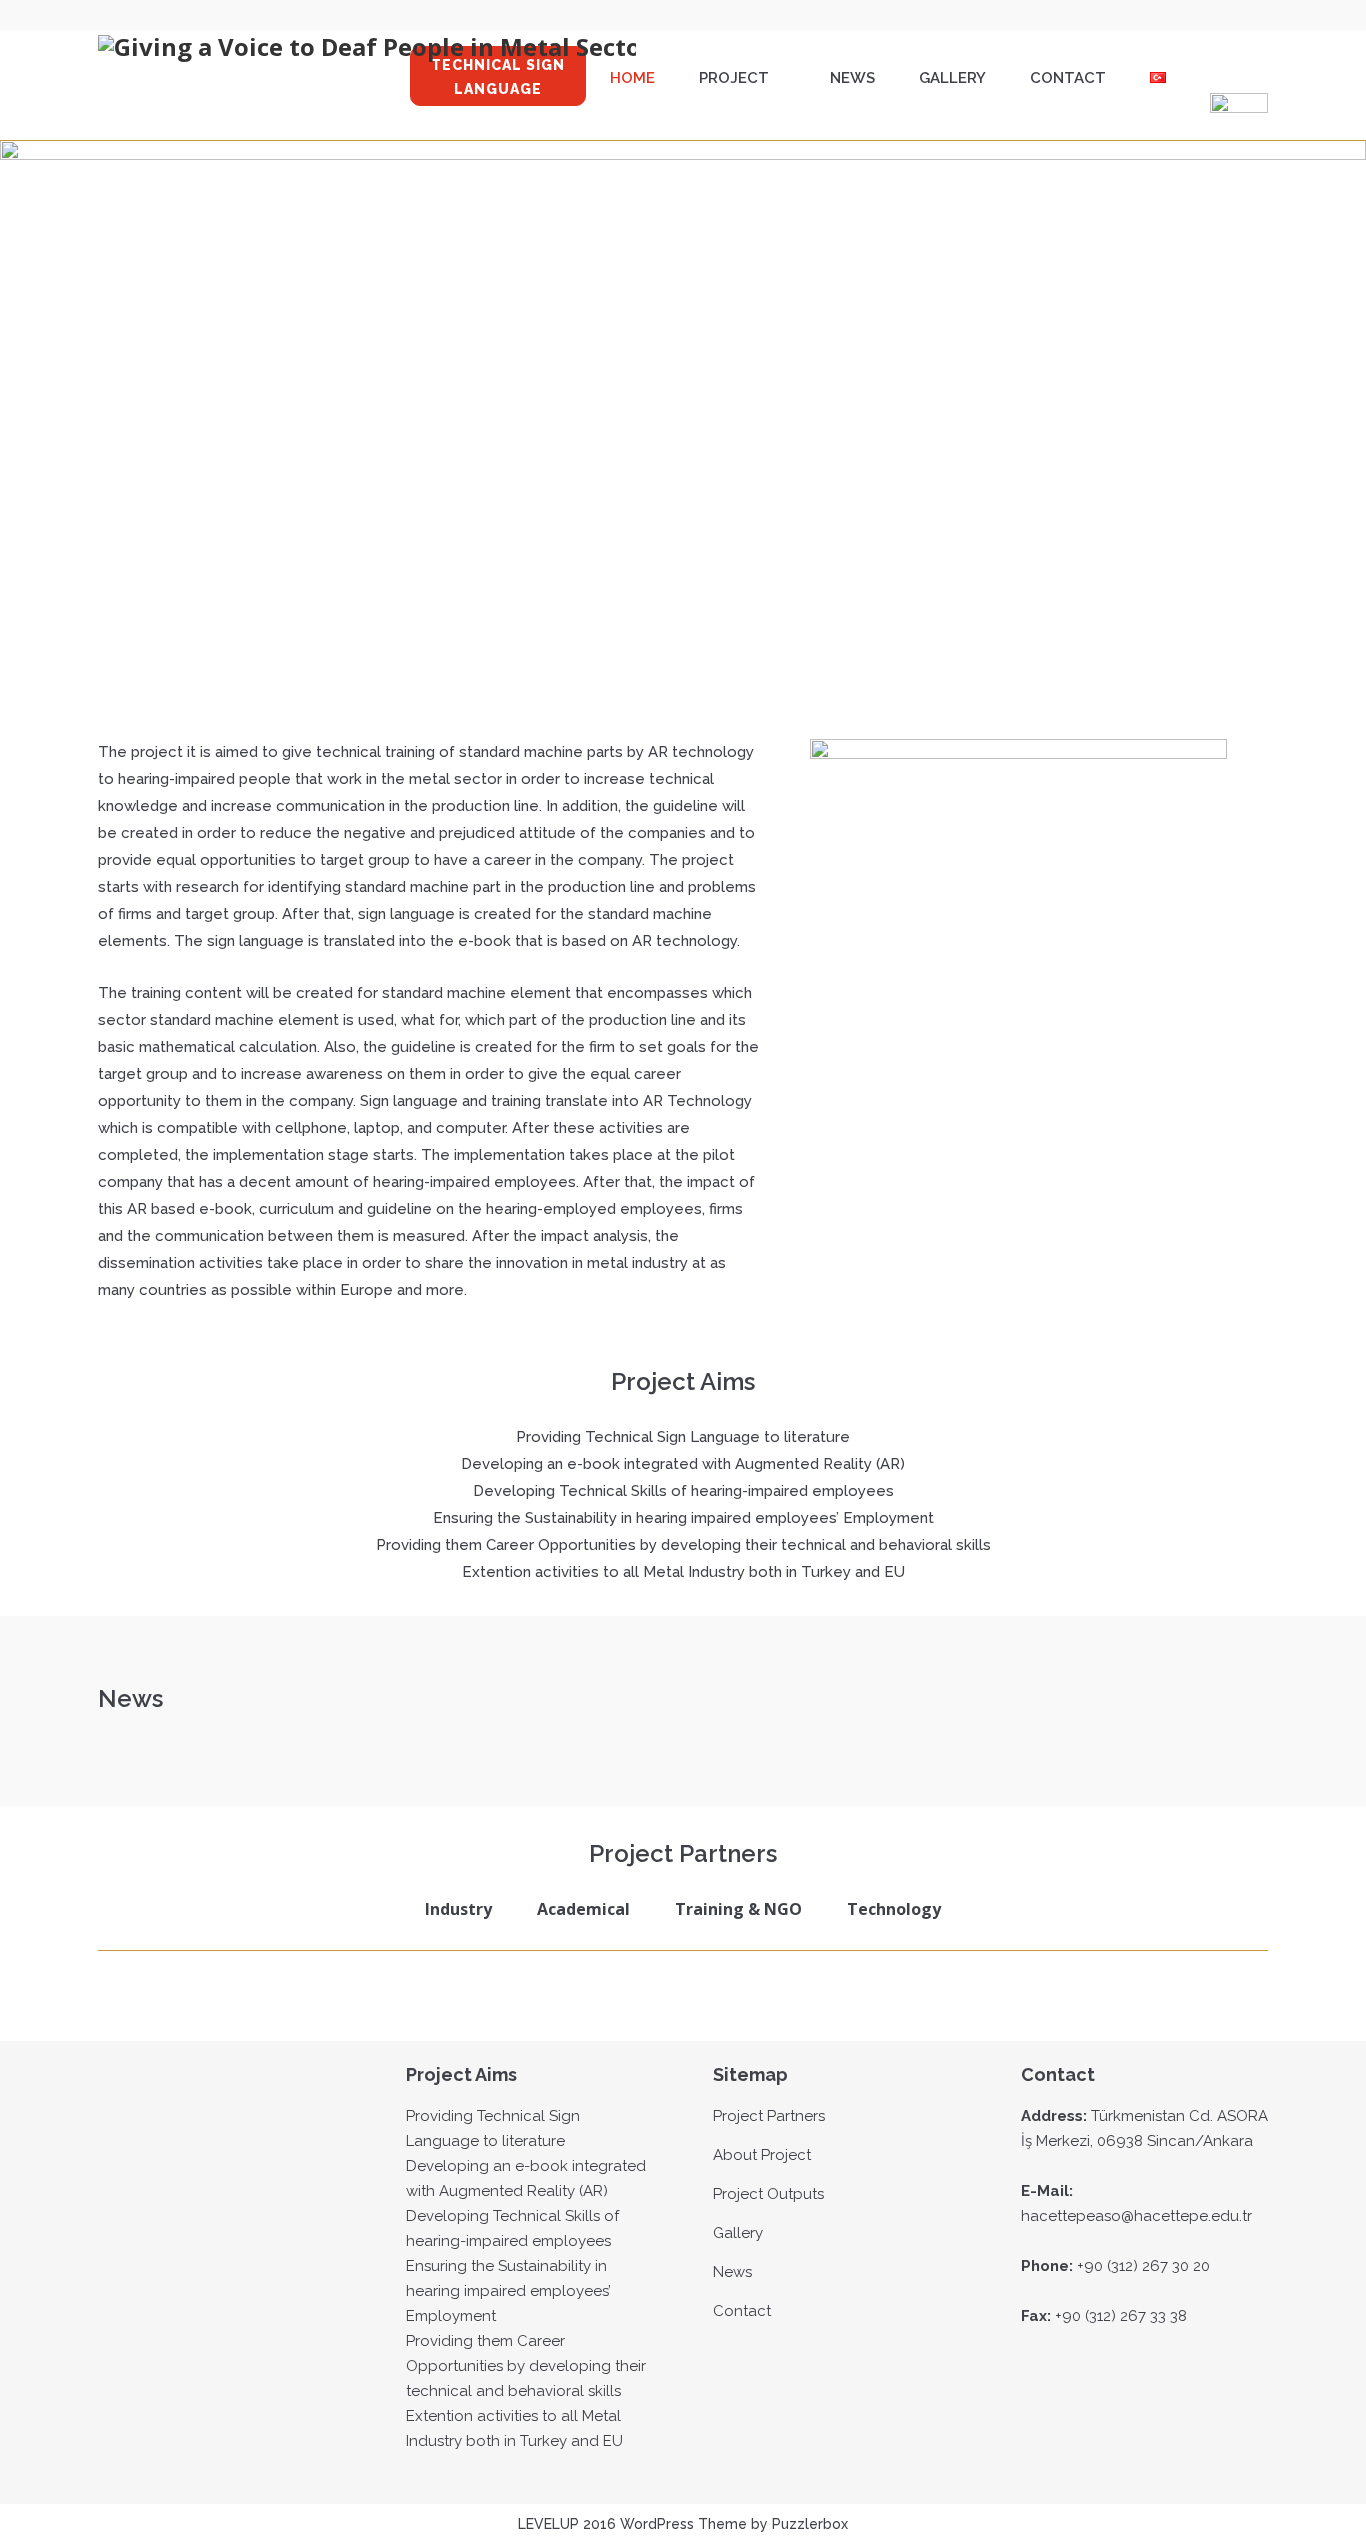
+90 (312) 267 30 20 (1143, 2266)
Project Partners (769, 2116)
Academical (583, 1909)
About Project (762, 2155)
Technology (894, 1909)
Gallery (738, 2233)
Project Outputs (768, 2194)
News (732, 2272)
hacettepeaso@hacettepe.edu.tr (1136, 2216)
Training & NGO (738, 1909)
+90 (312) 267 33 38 (1121, 2316)
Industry (458, 1909)
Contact (742, 2311)
